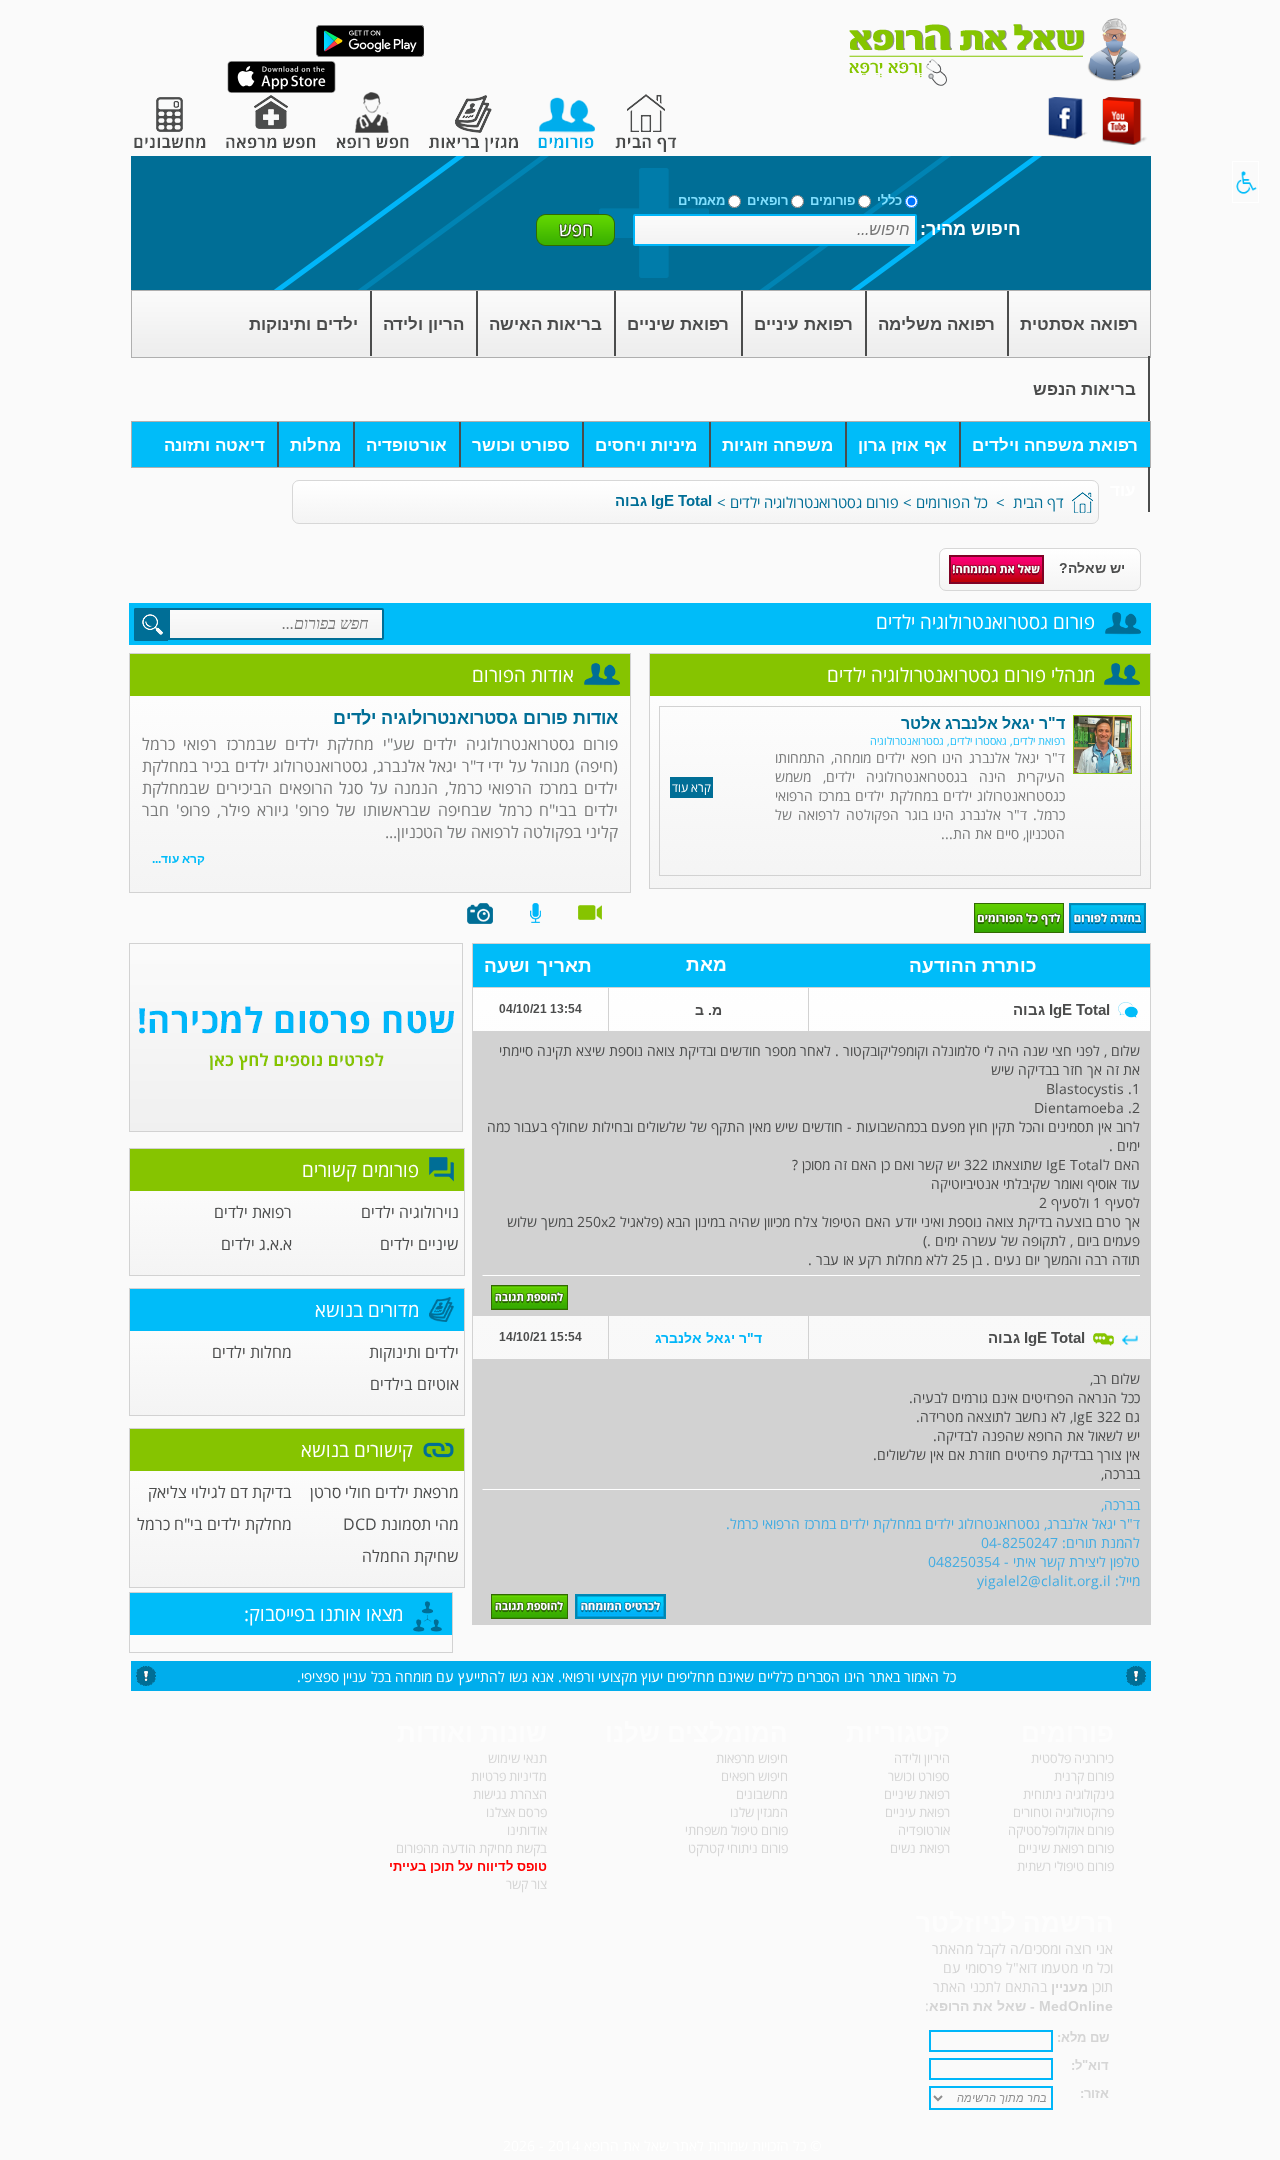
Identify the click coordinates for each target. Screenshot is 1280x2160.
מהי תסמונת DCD (401, 1524)
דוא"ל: (1090, 2065)
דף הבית (1038, 502)
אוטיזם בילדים (414, 1384)
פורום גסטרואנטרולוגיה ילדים (814, 502)
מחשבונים (762, 1794)
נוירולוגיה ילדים (410, 1212)
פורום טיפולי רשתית (1065, 1866)
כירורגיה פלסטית (1072, 1758)
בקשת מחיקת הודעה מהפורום (471, 1848)
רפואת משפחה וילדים (1055, 445)
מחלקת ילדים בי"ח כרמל (214, 1524)
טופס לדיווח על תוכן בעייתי (468, 1866)
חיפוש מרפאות (752, 1758)
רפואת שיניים (678, 324)
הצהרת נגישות (510, 1794)
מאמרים (701, 200)
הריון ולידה (423, 324)
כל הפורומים (952, 502)
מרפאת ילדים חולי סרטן (384, 1492)
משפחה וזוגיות (777, 445)
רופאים (767, 200)
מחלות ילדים (252, 1352)
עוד (1123, 490)
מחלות (315, 445)
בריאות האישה (545, 324)
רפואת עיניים (803, 324)
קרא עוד (691, 787)
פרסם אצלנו (516, 1812)
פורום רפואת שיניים (1066, 1848)
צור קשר (526, 1884)
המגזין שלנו (759, 1812)
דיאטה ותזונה (214, 445)
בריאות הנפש (1084, 389)
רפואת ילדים (253, 1212)
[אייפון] (281, 88)
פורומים (832, 200)
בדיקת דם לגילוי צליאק (220, 1492)
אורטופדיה (406, 445)
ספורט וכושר (521, 445)
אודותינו (527, 1830)
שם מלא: (1083, 2037)
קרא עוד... (178, 859)
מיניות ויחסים (646, 445)
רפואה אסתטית (1079, 324)
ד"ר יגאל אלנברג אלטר (983, 723)
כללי (889, 200)
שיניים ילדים (419, 1244)
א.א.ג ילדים (256, 1244)
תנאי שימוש (517, 1758)
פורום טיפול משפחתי (736, 1830)
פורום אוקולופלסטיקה (1061, 1830)
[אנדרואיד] (370, 52)
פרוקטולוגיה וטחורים (1063, 1812)
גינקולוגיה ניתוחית (1068, 1794)
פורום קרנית (1084, 1776)
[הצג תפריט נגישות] (1245, 182)
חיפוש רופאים (754, 1776)
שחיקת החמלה (410, 1556)
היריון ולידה (922, 1758)
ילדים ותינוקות (303, 324)
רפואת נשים (920, 1848)
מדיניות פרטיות (509, 1776)
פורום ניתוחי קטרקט (738, 1848)
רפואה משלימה (936, 324)
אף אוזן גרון (902, 445)
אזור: (1094, 2093)
